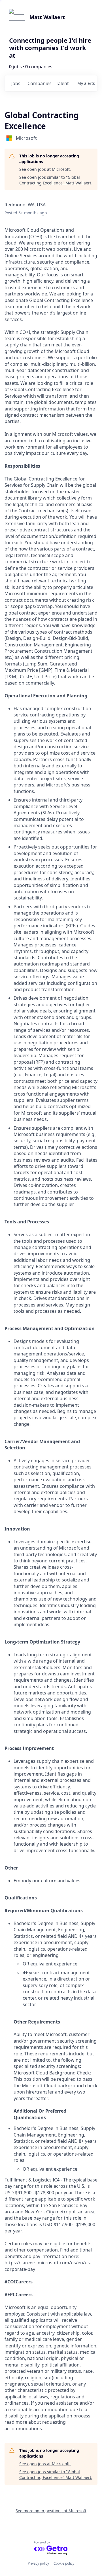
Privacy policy (38, 2563)
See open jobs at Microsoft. (45, 169)
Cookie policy (64, 2563)
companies (39, 83)
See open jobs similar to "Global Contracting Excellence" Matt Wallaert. (56, 180)
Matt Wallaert (47, 17)
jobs (16, 83)
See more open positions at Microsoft (51, 2511)
